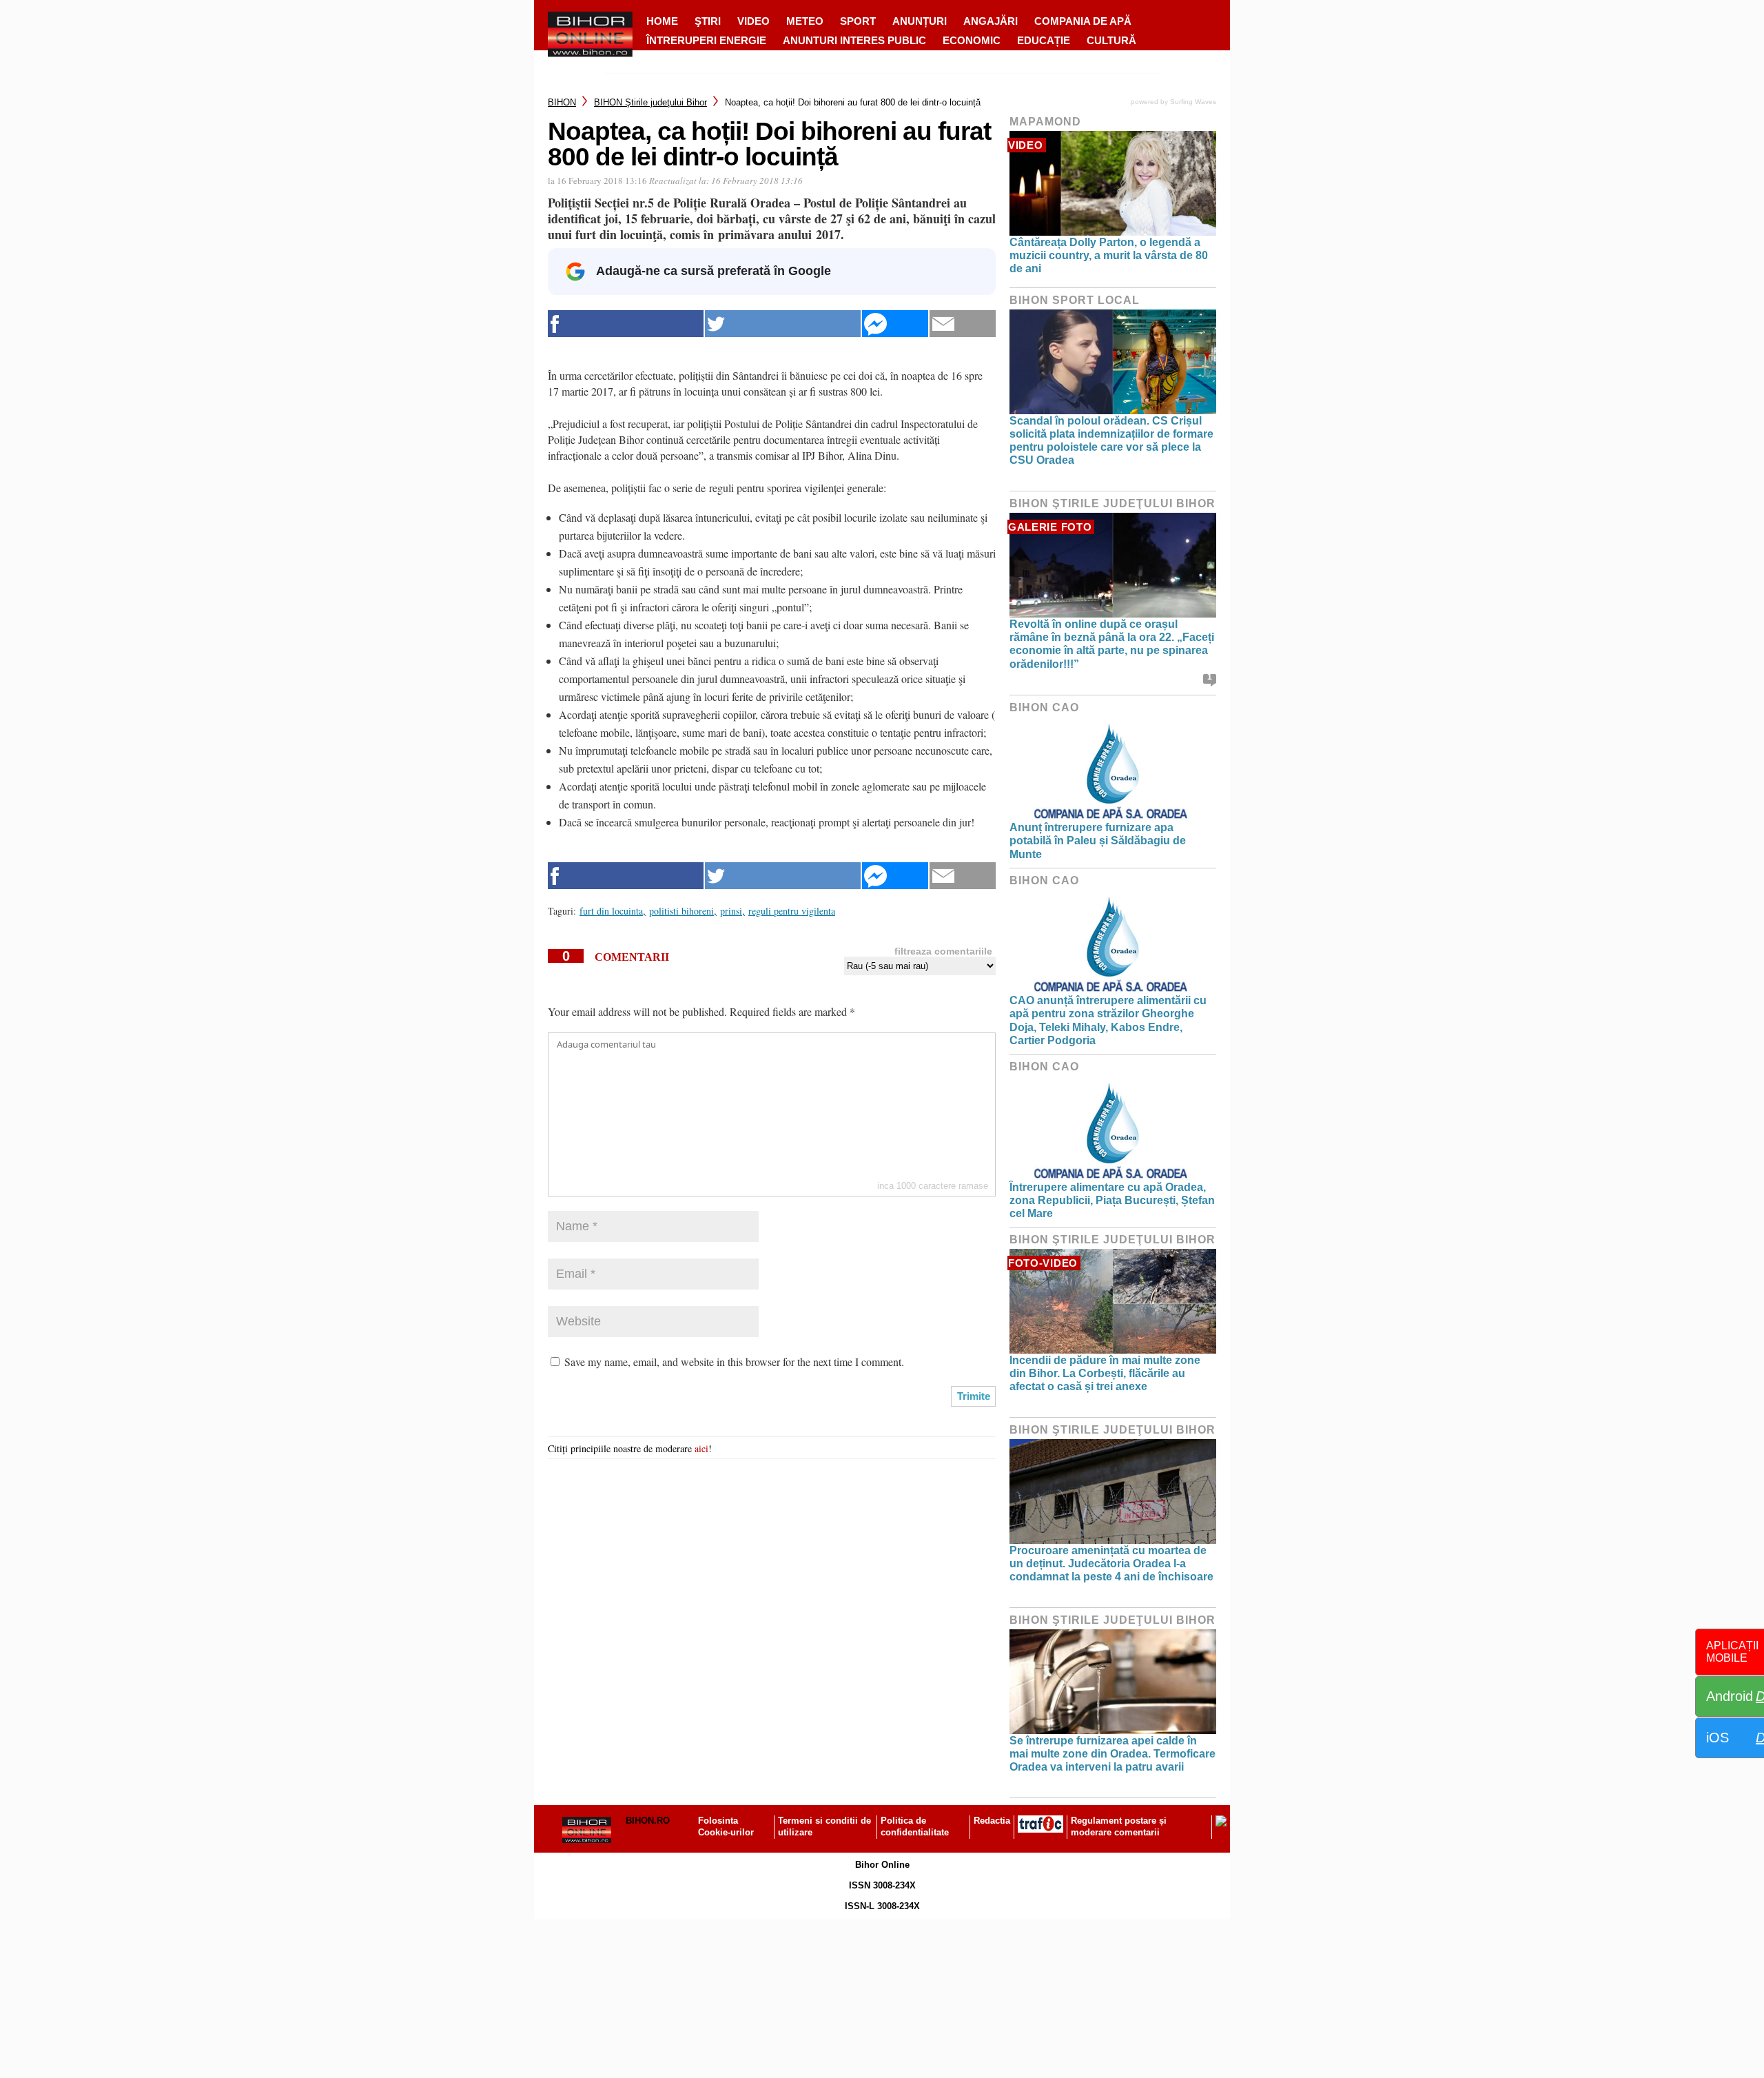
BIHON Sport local (1075, 300)
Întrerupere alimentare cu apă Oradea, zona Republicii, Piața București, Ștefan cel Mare (1112, 1200)
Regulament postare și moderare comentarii (1119, 1826)
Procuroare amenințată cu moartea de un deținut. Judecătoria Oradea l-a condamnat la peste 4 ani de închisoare (1111, 1563)
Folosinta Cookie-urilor (726, 1826)
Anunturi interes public (854, 40)
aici (701, 1448)
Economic (972, 40)
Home (662, 21)
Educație (1044, 40)
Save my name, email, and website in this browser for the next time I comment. (734, 1362)
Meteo (805, 21)
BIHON (562, 102)
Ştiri (708, 21)
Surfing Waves (1193, 102)
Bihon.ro (648, 1821)
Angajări (991, 21)
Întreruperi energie (706, 40)
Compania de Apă (1083, 21)
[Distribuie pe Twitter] (783, 324)
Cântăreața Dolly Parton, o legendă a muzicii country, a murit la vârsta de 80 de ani (1109, 255)
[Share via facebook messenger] (895, 324)
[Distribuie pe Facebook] (626, 324)
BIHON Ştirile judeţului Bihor (650, 102)
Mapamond (1045, 122)
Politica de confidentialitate (915, 1826)
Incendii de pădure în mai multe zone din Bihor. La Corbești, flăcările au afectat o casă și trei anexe (1105, 1373)
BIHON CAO (1044, 707)
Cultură (1111, 40)
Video (753, 21)
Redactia (992, 1821)
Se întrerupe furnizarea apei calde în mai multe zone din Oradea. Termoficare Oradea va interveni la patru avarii (1112, 1754)
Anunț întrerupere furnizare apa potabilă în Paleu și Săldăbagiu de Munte (1098, 841)
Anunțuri (920, 21)
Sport (858, 21)
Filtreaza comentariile (943, 951)
